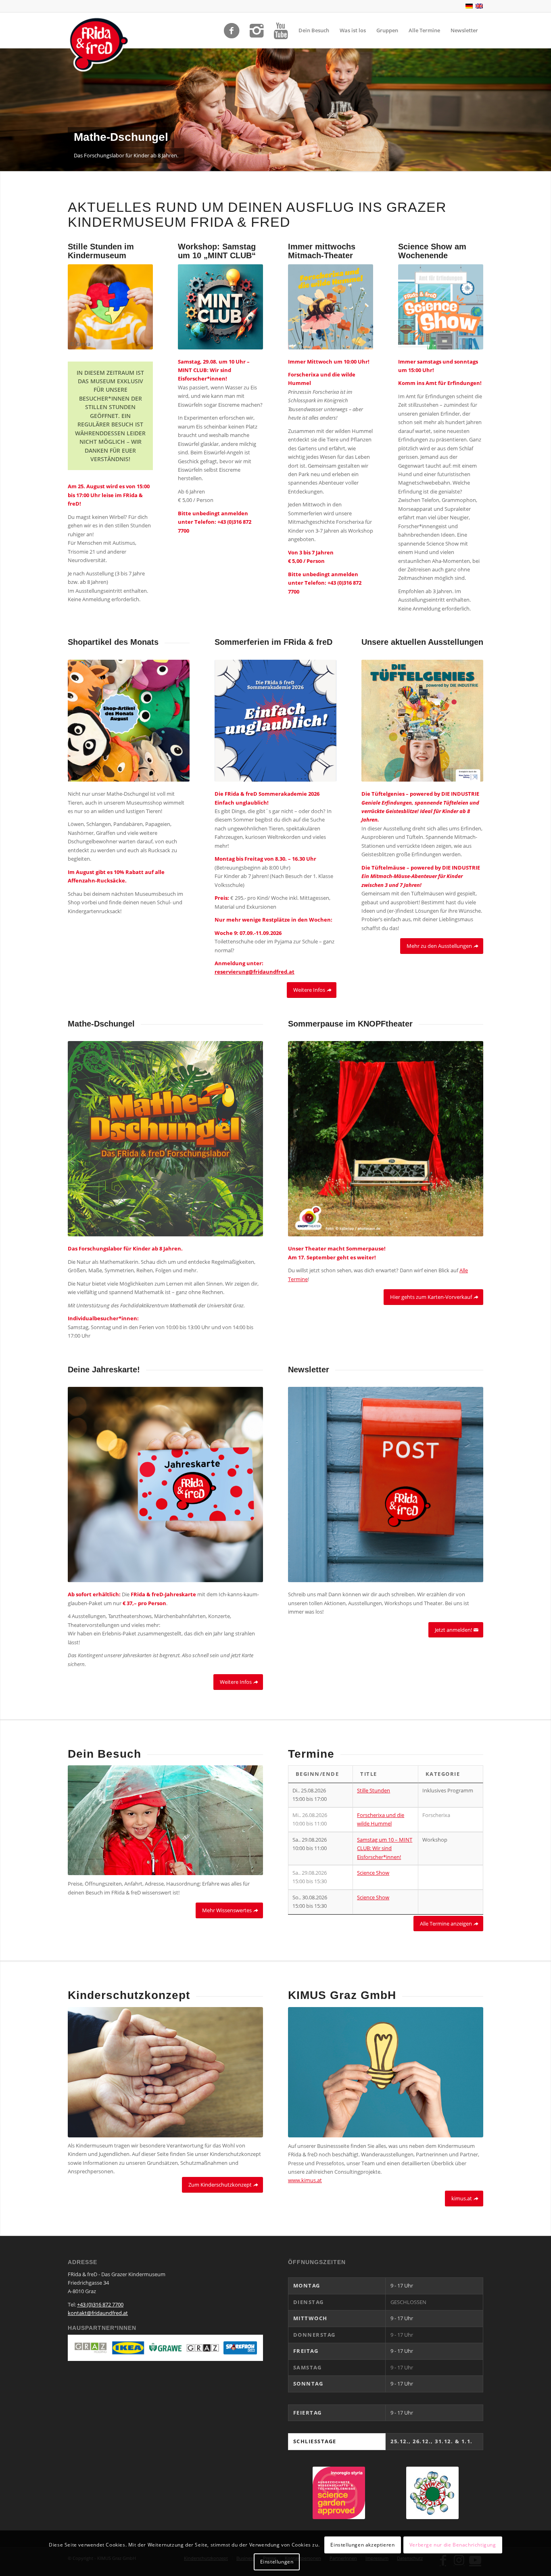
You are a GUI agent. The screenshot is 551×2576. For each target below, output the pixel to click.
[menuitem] (314, 30)
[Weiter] (544, 110)
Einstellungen (277, 2562)
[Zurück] (7, 110)
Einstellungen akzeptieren (362, 2544)
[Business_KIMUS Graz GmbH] (386, 2072)
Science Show (373, 1873)
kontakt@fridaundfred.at (98, 2313)
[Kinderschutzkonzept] (165, 2072)
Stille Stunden (374, 1790)
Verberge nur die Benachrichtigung (453, 2544)
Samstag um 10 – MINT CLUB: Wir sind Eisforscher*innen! (385, 1848)
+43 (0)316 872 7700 (100, 2304)
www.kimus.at (305, 2180)
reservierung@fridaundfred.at (255, 972)
